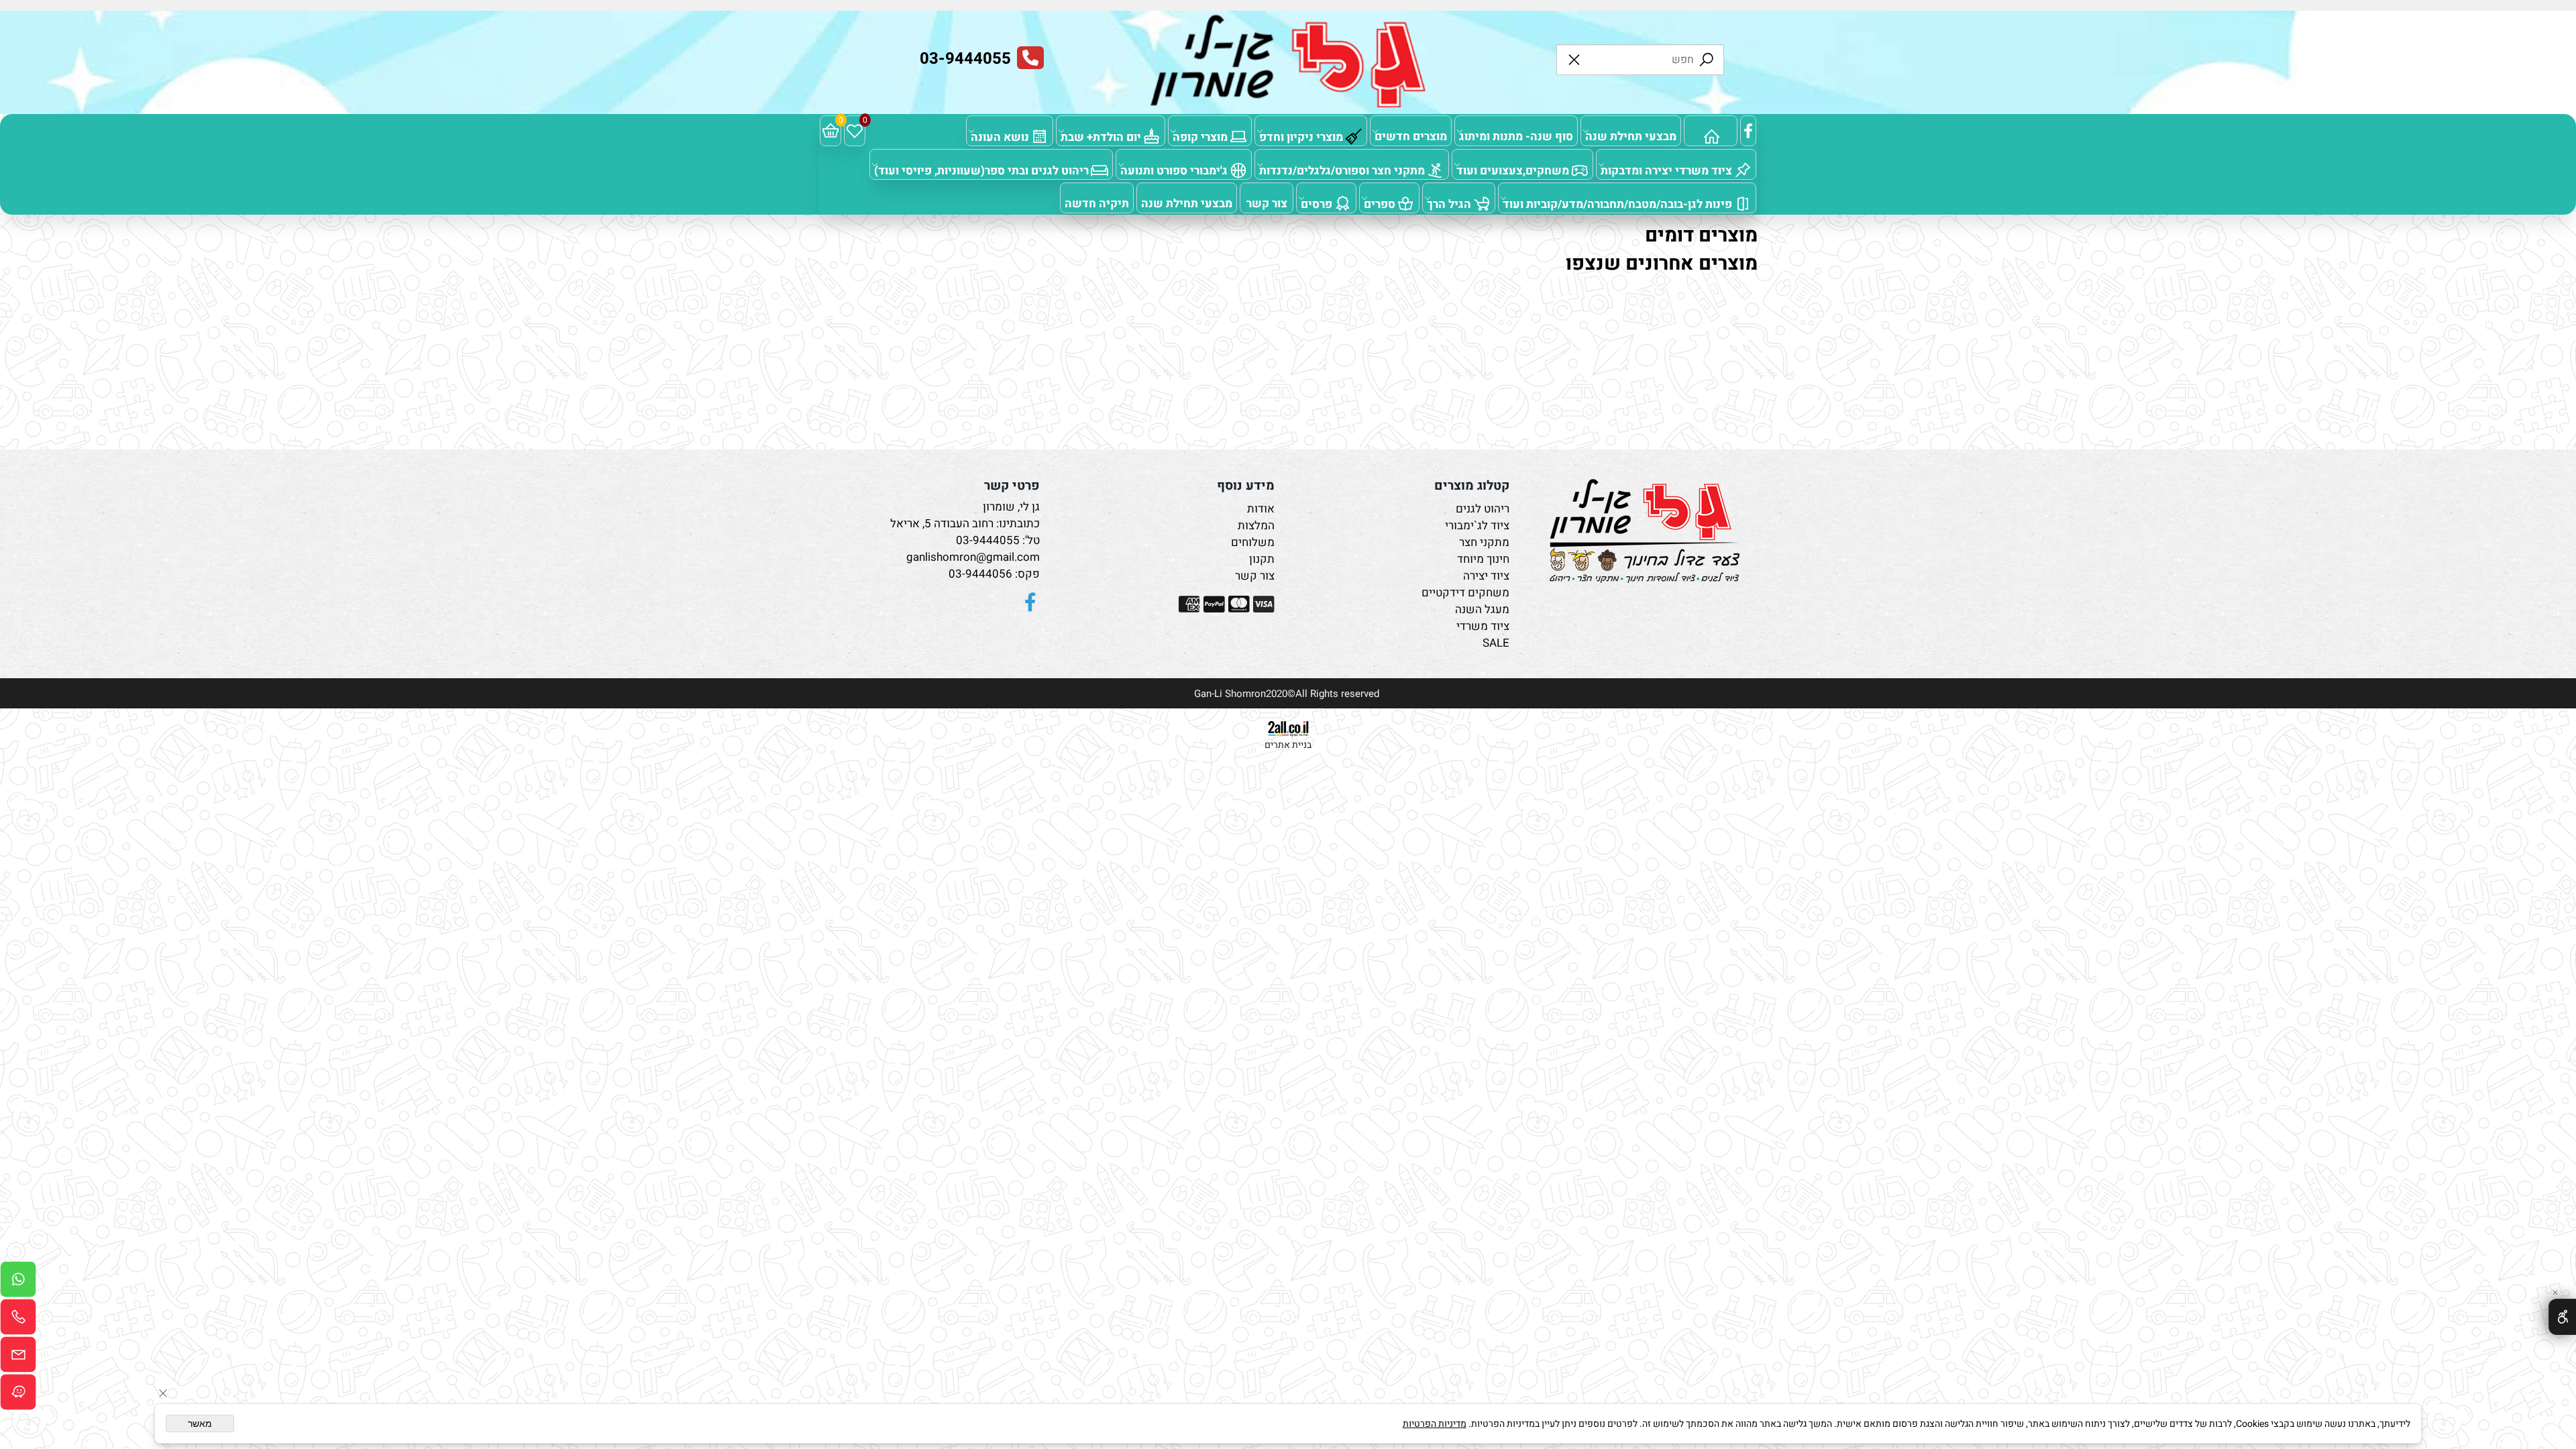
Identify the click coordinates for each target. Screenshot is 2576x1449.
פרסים (1317, 204)
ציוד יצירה (1486, 576)
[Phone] (18, 1320)
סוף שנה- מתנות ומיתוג (1516, 137)
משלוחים (1253, 542)
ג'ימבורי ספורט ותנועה (1174, 171)
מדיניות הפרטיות (1435, 1424)
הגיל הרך (1449, 204)
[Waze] (18, 1395)
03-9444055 (988, 540)
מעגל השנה (1482, 609)
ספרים (1380, 204)
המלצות (1256, 526)
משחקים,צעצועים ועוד (1513, 171)
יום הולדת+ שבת (1101, 137)
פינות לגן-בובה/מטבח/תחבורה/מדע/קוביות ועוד (1617, 204)
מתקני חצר (1484, 542)
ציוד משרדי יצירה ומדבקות (1666, 171)
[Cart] (830, 131)
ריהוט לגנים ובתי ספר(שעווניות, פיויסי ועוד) (981, 171)
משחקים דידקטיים (1465, 593)
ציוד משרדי (1483, 626)
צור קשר (1267, 204)
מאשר (200, 1424)
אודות (1261, 509)
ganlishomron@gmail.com (973, 557)
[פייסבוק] (1748, 131)
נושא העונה (1000, 137)
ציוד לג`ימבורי (1477, 526)
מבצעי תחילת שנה (1631, 137)
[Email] (18, 1358)
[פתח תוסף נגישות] (2562, 1317)
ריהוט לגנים (1483, 509)
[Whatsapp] (18, 1283)
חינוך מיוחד (1483, 559)
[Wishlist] (855, 131)
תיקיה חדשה (1097, 204)
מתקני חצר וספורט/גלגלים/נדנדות (1342, 171)
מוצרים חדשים (1411, 137)
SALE (1496, 643)
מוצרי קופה (1200, 137)
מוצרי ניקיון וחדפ (1301, 137)
